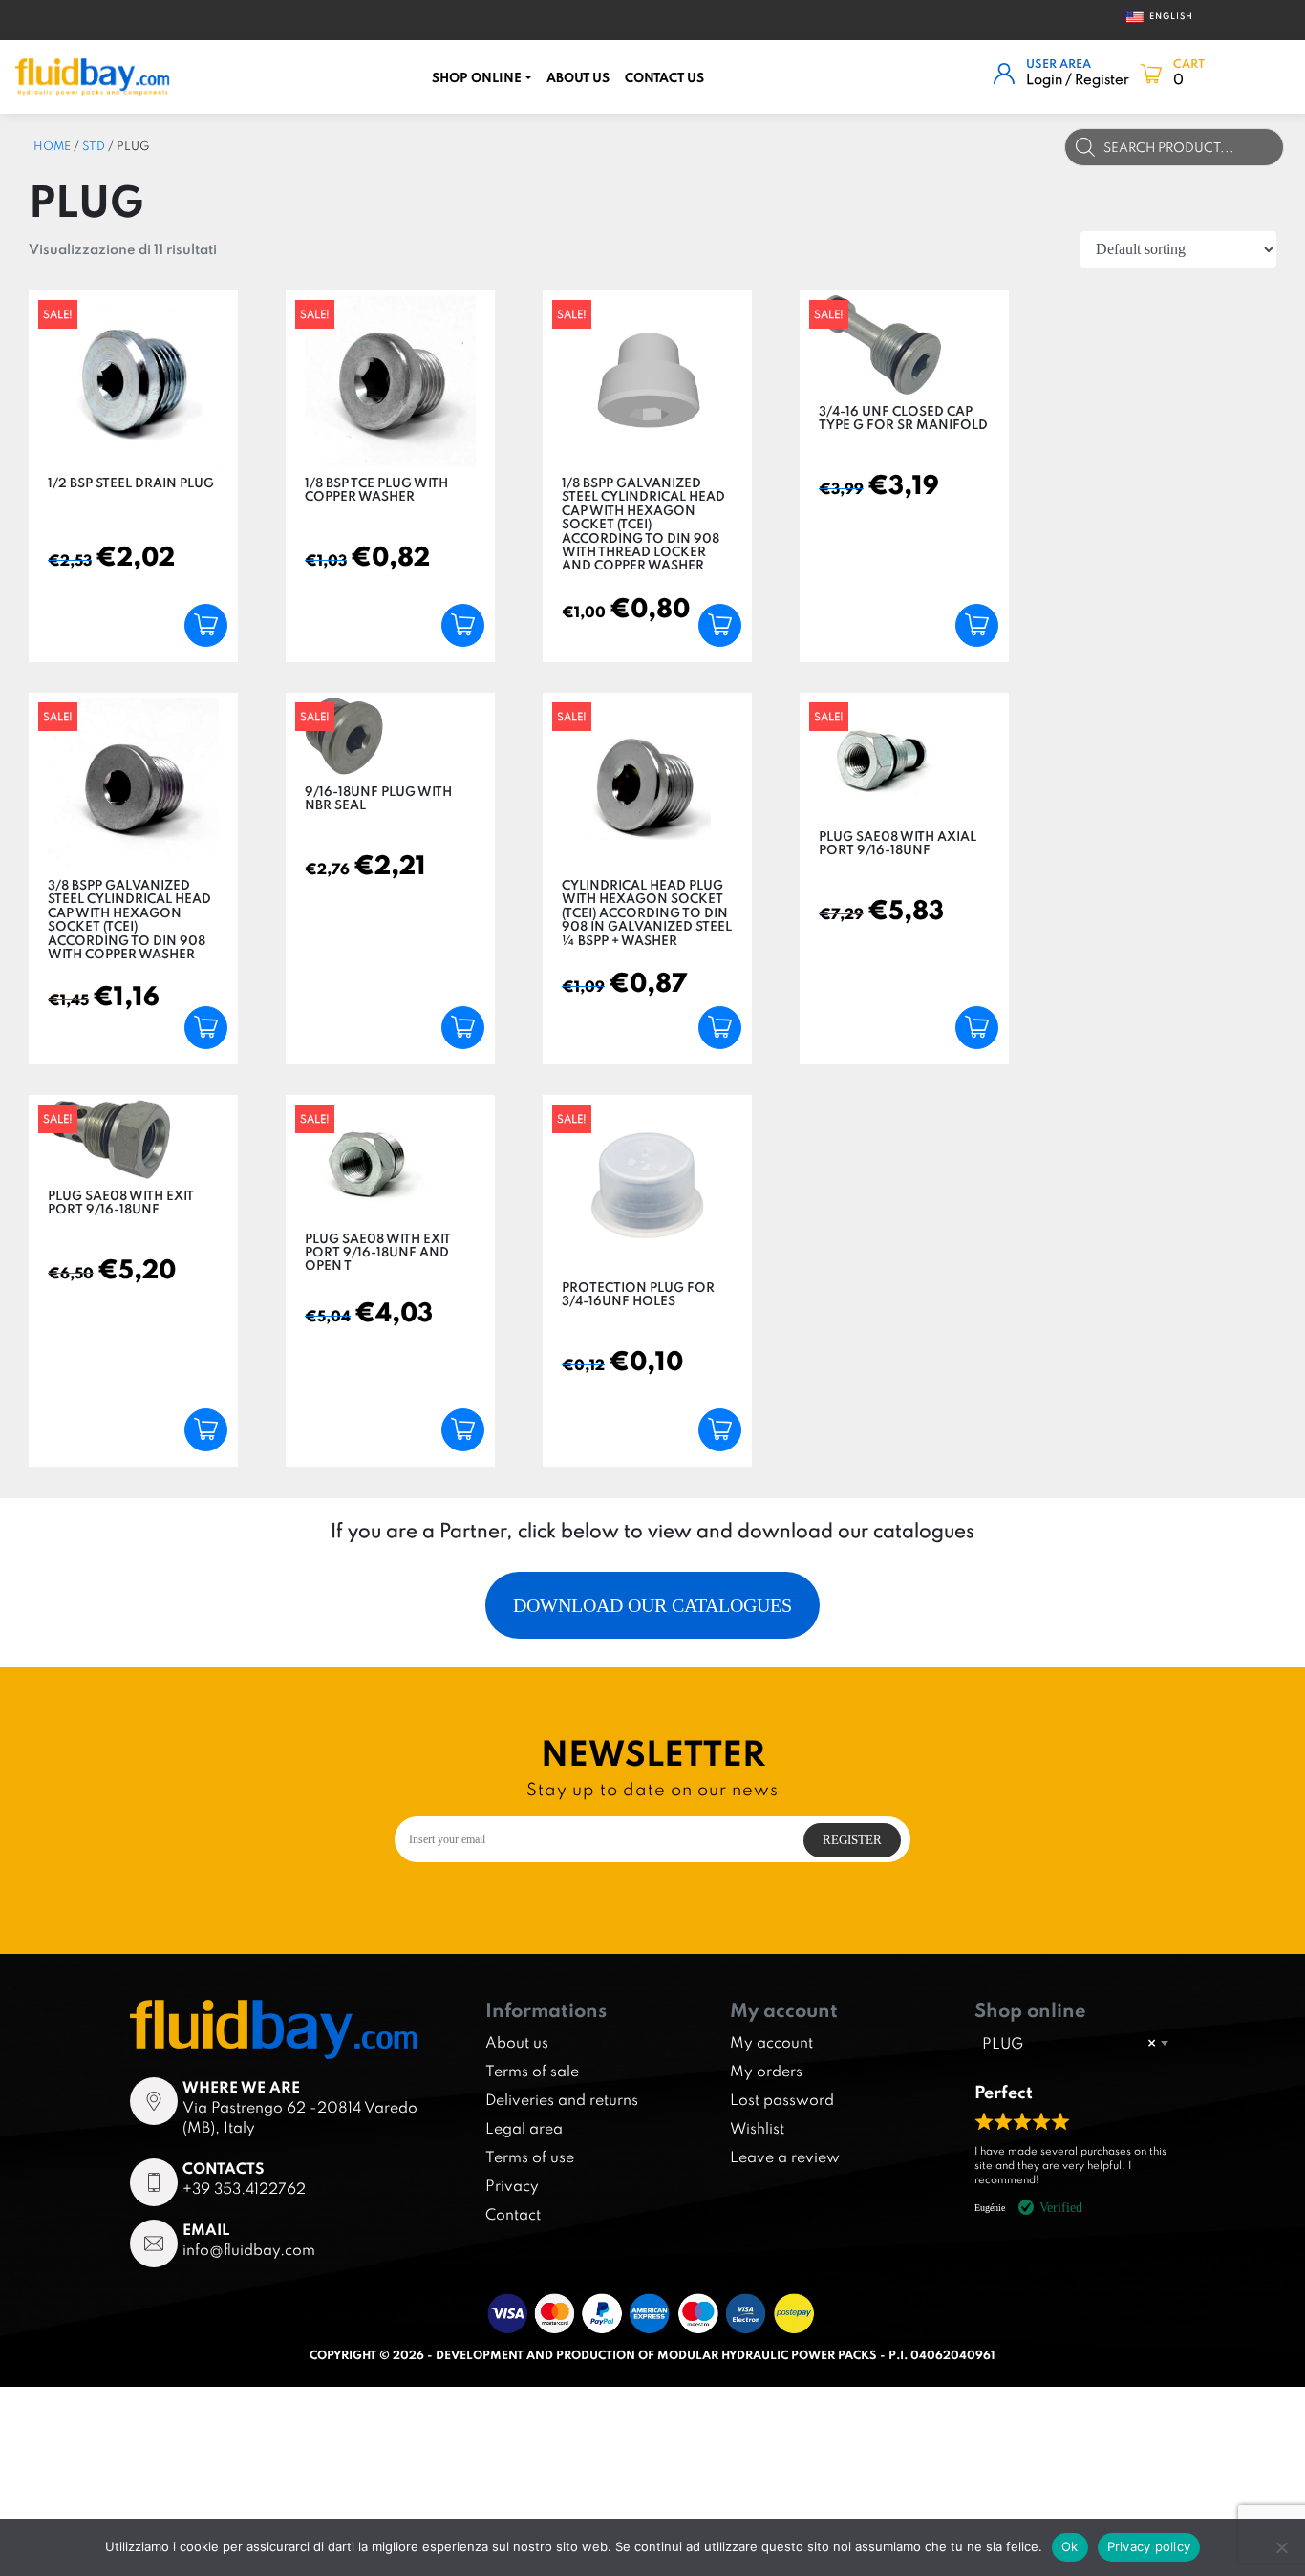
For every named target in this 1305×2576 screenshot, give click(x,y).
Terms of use (530, 2157)
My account (771, 2042)
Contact (513, 2214)
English (1164, 16)
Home (52, 145)
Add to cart (206, 625)
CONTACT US (664, 77)
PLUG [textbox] (1069, 2043)
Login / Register (1078, 79)
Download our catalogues (652, 1605)
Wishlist (757, 2128)
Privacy (512, 2185)
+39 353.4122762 (244, 2188)
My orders (766, 2071)
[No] (1281, 2547)
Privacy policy (1149, 2546)
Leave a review (785, 2157)
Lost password (782, 2099)
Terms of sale (532, 2071)
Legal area (524, 2128)
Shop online (477, 77)
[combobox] (1075, 2043)
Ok (1070, 2546)
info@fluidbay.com (249, 2249)
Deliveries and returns (562, 2099)
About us (578, 77)
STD (94, 145)
